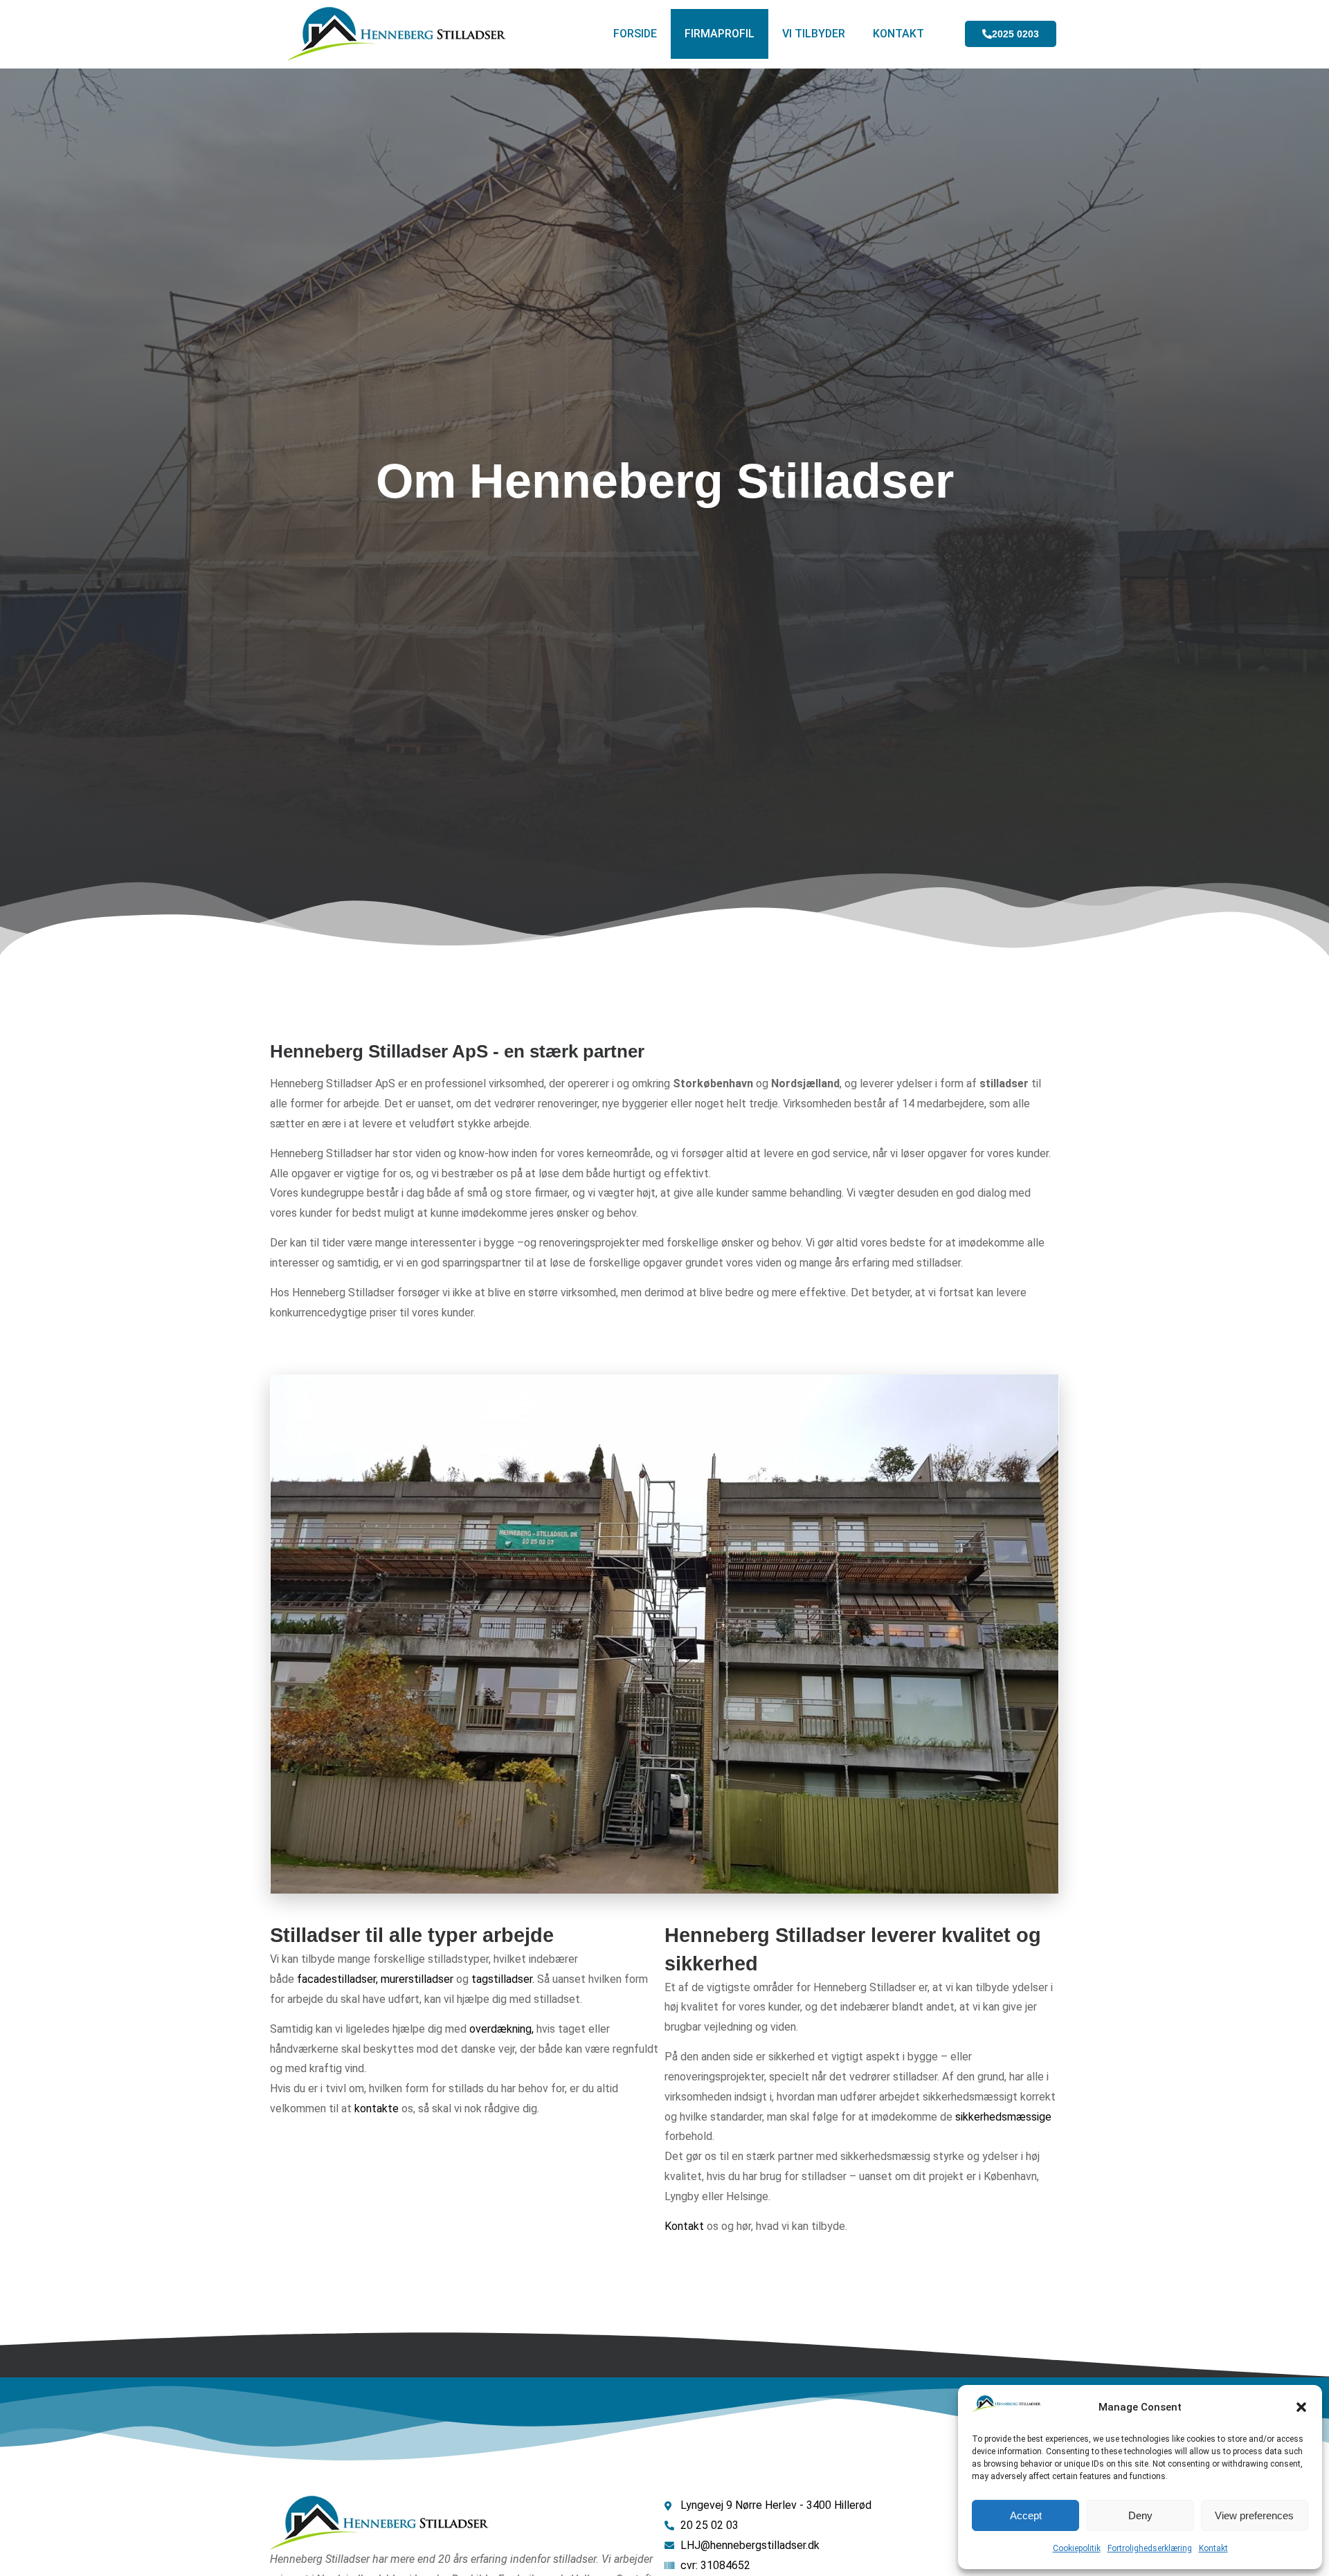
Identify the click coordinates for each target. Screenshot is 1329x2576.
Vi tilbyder (814, 34)
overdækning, (501, 2029)
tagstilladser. (503, 1979)
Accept (1026, 2515)
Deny (1140, 2515)
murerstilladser (417, 1979)
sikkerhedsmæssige (1003, 2117)
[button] (1301, 2407)
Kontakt (1213, 2548)
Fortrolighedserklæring (1150, 2548)
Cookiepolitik (1077, 2548)
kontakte (377, 2108)
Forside (635, 34)
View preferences (1254, 2515)
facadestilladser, (337, 1979)
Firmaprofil (720, 34)
